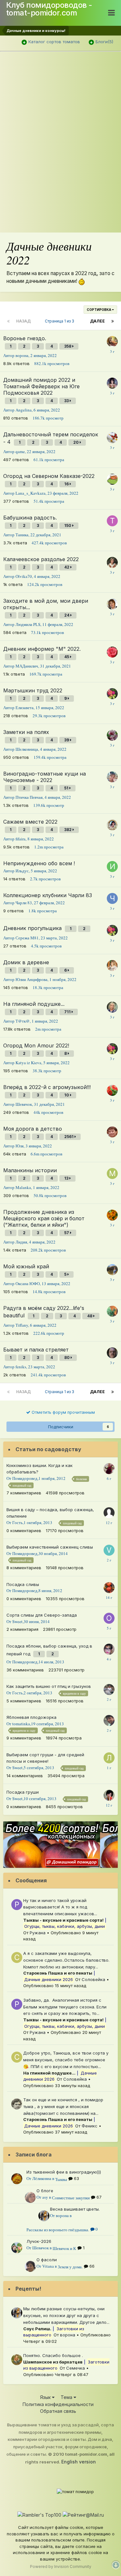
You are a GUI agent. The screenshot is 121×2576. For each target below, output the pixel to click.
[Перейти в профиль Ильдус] (112, 867)
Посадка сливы (23, 1584)
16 (67, 484)
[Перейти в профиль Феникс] (17, 2104)
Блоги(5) (104, 42)
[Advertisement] (60, 107)
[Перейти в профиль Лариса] (109, 1758)
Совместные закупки (71, 2198)
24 (67, 615)
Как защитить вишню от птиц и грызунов (49, 1686)
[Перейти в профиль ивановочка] (112, 1215)
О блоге (45, 2191)
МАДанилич (27, 666)
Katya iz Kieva (28, 1063)
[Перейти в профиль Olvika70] (112, 562)
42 (67, 567)
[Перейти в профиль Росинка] (112, 1132)
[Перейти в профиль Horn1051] (112, 1090)
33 (67, 401)
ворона (22, 355)
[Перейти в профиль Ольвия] (109, 1618)
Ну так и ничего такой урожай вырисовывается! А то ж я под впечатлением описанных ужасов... (60, 1907)
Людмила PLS (28, 624)
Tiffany (22, 1325)
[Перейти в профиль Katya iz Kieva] (112, 694)
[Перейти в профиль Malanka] (112, 1174)
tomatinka (21, 1724)
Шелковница (27, 749)
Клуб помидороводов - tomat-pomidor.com (49, 9)
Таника (22, 535)
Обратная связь (58, 2411)
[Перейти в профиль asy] (30, 2197)
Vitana (48, 2266)
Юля (20, 1146)
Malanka (23, 1187)
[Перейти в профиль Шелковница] (112, 735)
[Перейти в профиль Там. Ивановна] (112, 652)
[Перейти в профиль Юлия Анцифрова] (112, 966)
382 (68, 830)
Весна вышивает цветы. (75, 2209)
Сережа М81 (27, 938)
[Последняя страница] (113, 321)
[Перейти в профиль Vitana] (30, 2266)
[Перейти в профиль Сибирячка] (109, 1469)
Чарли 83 (24, 903)
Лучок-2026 (39, 2241)
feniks (21, 1367)
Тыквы (61, 2179)
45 (67, 657)
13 (67, 1178)
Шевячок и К (64, 2248)
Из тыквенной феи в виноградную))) (64, 2172)
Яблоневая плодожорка (31, 1717)
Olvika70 (24, 576)
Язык (46, 2397)
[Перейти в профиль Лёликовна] (17, 2179)
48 (90, 1316)
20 (76, 442)
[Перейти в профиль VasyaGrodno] (109, 1550)
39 (67, 740)
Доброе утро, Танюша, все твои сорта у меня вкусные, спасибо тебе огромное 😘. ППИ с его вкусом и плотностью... (66, 2060)
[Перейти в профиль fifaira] (112, 825)
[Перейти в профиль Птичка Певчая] (112, 777)
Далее (97, 321)
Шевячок (24, 1104)
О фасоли (47, 2260)
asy (45, 2197)
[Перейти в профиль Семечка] (17, 2360)
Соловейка (93, 1979)
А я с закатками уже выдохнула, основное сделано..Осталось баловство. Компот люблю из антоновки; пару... (66, 1960)
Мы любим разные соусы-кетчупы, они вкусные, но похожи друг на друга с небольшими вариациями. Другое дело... (66, 2315)
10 (67, 1095)
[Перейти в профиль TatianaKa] (112, 521)
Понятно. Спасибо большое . (53, 2355)
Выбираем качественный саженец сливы (50, 1547)
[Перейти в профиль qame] (112, 438)
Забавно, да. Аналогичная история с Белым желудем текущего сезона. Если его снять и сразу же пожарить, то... (65, 2007)
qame (20, 451)
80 (67, 1357)
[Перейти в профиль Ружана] (17, 1905)
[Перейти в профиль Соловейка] (17, 1957)
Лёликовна (42, 2178)
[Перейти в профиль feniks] (112, 1353)
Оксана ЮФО (28, 1283)
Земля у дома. (70, 2267)
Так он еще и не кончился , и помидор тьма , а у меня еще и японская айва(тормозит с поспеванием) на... (63, 2106)
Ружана (38, 1933)
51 (67, 788)
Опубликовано (55, 1986)
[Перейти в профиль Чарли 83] (112, 898)
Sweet (17, 1621)
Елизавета (25, 708)
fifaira (20, 839)
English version (79, 2462)
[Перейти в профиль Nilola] (112, 1270)
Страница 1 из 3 (60, 321)
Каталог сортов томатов (54, 42)
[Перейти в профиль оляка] (112, 342)
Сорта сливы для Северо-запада (42, 1615)
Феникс (90, 2126)
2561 (69, 1137)
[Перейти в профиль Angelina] (112, 383)
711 (68, 1012)
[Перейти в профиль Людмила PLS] (112, 604)
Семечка (76, 2368)
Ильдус (22, 871)
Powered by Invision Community (61, 2566)
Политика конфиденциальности (58, 2404)
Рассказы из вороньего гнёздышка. (58, 2230)
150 (68, 525)
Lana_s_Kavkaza (30, 493)
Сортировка (99, 310)
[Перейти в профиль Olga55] (112, 479)
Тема (67, 2397)
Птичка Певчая (29, 797)
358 (68, 346)
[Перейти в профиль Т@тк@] (112, 1007)
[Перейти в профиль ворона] (44, 2216)
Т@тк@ (23, 1021)
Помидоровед (25, 1478)
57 (67, 1233)
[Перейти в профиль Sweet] (109, 1795)
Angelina (24, 410)
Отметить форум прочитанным (63, 1412)
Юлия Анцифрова (31, 979)
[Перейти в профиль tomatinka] (109, 1720)
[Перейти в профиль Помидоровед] (109, 1588)
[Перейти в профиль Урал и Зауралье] (109, 1689)
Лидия (21, 1242)
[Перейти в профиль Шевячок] (17, 2248)
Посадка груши (23, 1792)
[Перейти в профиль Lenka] (112, 1311)
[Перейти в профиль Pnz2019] (109, 1649)
